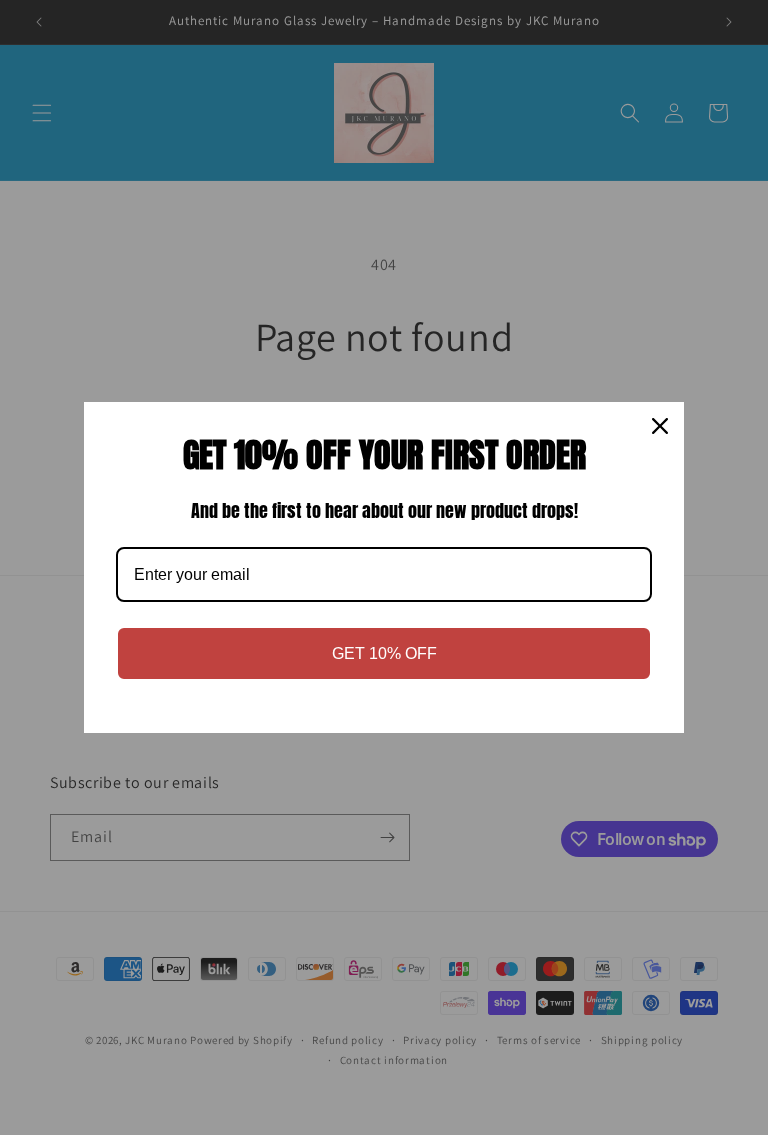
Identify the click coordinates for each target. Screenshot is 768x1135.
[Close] (660, 426)
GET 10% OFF (384, 653)
